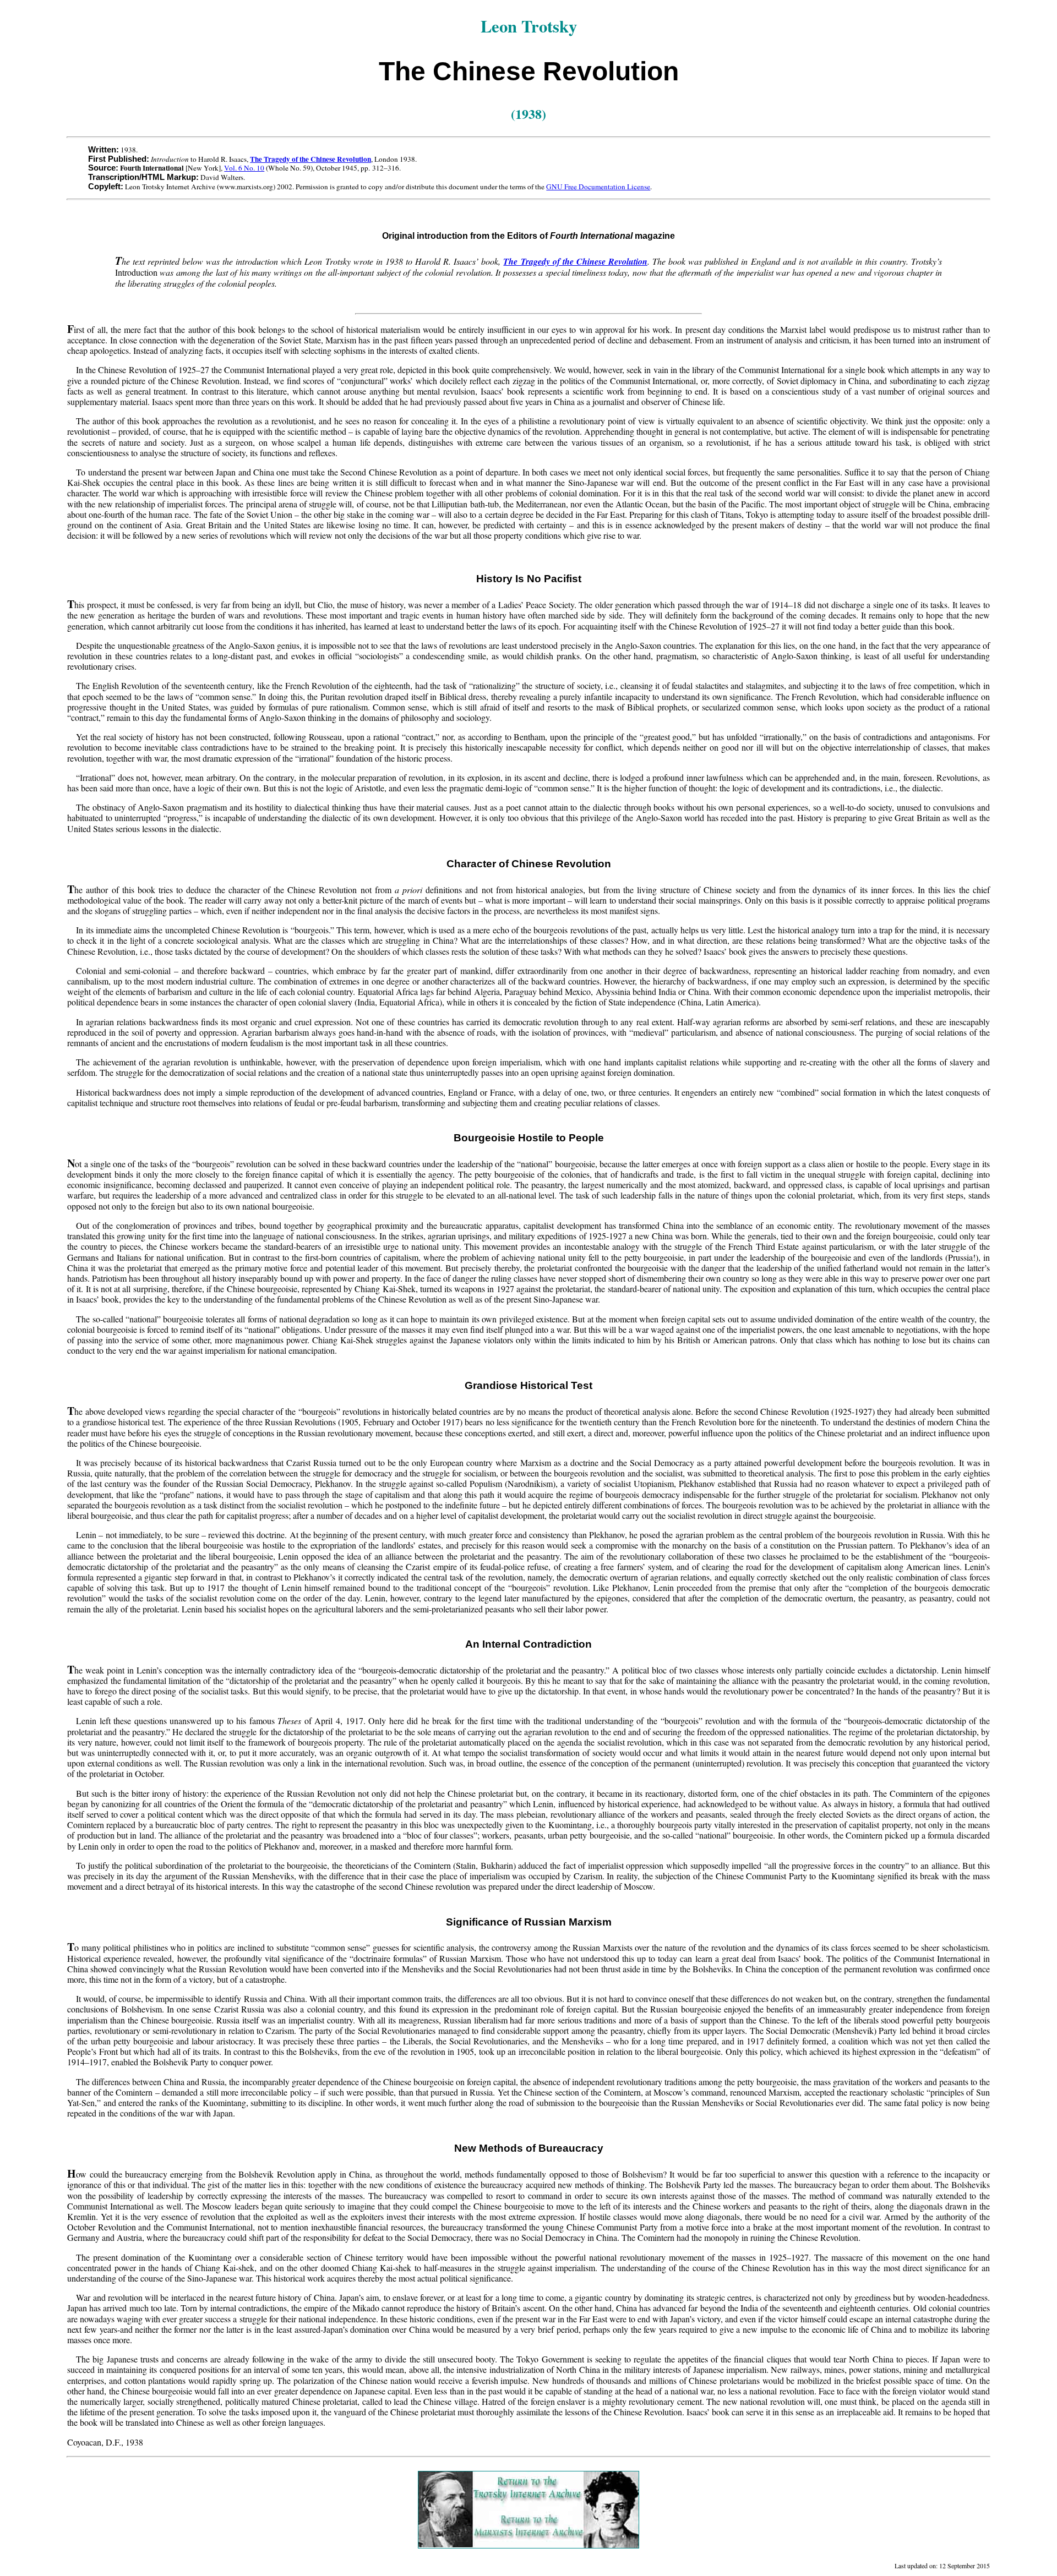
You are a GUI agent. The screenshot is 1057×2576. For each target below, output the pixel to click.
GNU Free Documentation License (598, 187)
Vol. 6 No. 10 (244, 168)
